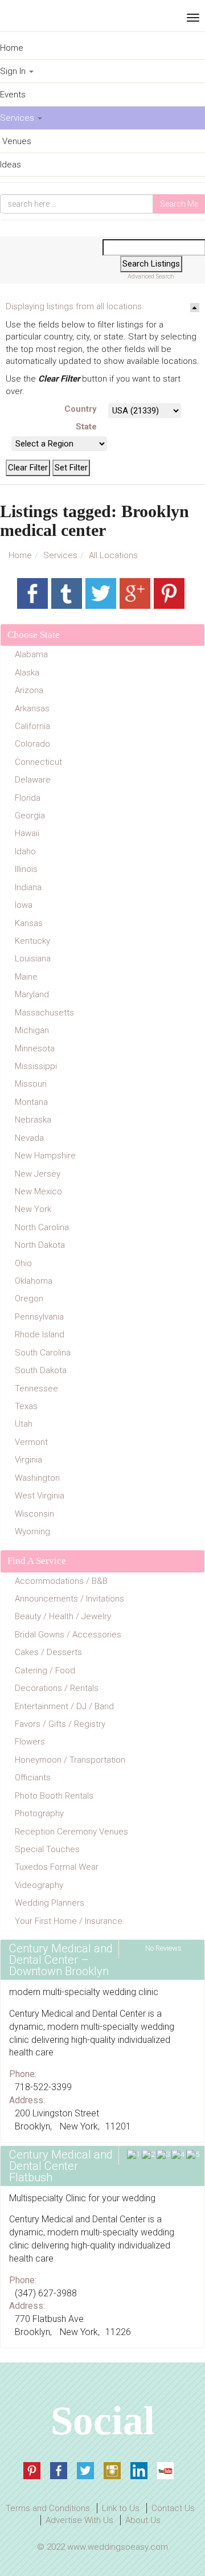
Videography (39, 1885)
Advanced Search (151, 277)
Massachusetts (44, 1013)
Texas (26, 1406)
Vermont (31, 1442)
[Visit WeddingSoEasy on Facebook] (59, 2471)
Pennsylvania (39, 1317)
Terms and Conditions (48, 2508)
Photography (39, 1813)
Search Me (179, 204)
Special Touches (47, 1849)
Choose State (34, 635)
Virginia (28, 1460)
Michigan (32, 1030)
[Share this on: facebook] (32, 593)
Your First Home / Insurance (69, 1921)
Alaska (27, 673)
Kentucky (32, 941)
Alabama (31, 654)
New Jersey (38, 1174)
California (32, 726)
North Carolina (42, 1227)
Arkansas (32, 708)
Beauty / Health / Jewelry (63, 1616)
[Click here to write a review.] (161, 2155)
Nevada (29, 1138)
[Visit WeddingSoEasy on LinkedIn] (139, 2471)
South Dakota (41, 1370)
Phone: (23, 2074)
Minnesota (35, 1049)
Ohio (23, 1263)
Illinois (26, 869)
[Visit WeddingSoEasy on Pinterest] (32, 2471)
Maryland (32, 994)
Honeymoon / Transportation (70, 1760)
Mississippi (36, 1066)
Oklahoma (34, 1281)
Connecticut (38, 762)
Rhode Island (40, 1334)
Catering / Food (45, 1670)
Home (20, 555)
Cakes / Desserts (48, 1652)
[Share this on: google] (135, 593)
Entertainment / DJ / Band (64, 1706)
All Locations (113, 555)
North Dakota (40, 1245)
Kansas (29, 923)
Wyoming (32, 1531)
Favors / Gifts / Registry (60, 1724)
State (86, 427)
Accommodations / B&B (61, 1581)
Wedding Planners (50, 1903)
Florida (28, 798)
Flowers (30, 1742)
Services (60, 555)
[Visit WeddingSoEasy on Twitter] (85, 2471)
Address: (27, 2100)
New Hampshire (45, 1156)
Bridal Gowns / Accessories (68, 1635)
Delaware (33, 780)
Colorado (32, 744)
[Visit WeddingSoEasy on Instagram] (112, 2471)
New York (33, 1209)
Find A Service (37, 1561)
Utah (24, 1424)
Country (81, 409)
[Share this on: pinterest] (169, 593)
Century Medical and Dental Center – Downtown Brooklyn (61, 1960)
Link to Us (121, 2508)
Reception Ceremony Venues (71, 1832)
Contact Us (173, 2508)
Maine (26, 977)
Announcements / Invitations (69, 1599)
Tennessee (36, 1389)
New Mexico (38, 1191)
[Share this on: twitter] (101, 593)
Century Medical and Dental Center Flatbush (61, 2166)
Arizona (29, 690)
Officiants (33, 1778)
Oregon (29, 1299)
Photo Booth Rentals (54, 1796)
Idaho (25, 851)
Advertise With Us (79, 2520)
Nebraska (33, 1120)
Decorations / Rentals (57, 1688)
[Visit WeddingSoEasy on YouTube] (166, 2471)
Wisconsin (34, 1514)
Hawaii (27, 833)
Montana (31, 1102)
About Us (143, 2520)
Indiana (28, 887)
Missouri (31, 1084)
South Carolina (43, 1353)
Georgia (30, 816)
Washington (37, 1478)
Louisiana (33, 959)
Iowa (24, 905)
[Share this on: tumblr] (67, 593)
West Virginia (40, 1496)
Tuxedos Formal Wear (57, 1867)
